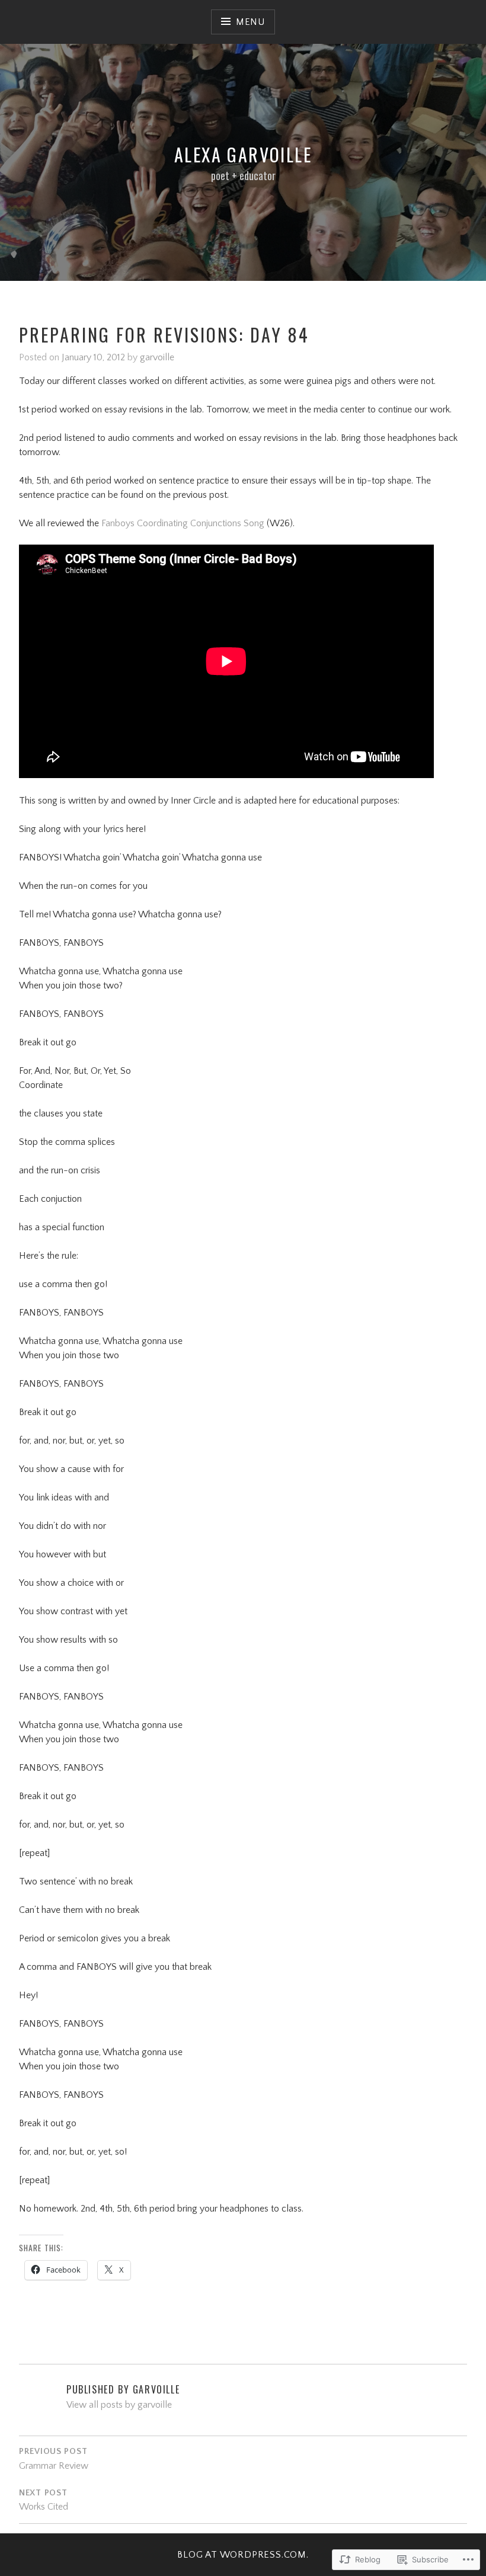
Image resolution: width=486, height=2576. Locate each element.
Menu (250, 22)
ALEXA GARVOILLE (243, 154)
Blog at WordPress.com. (243, 2555)
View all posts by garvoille (119, 2405)
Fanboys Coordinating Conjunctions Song (183, 523)
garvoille (157, 357)
